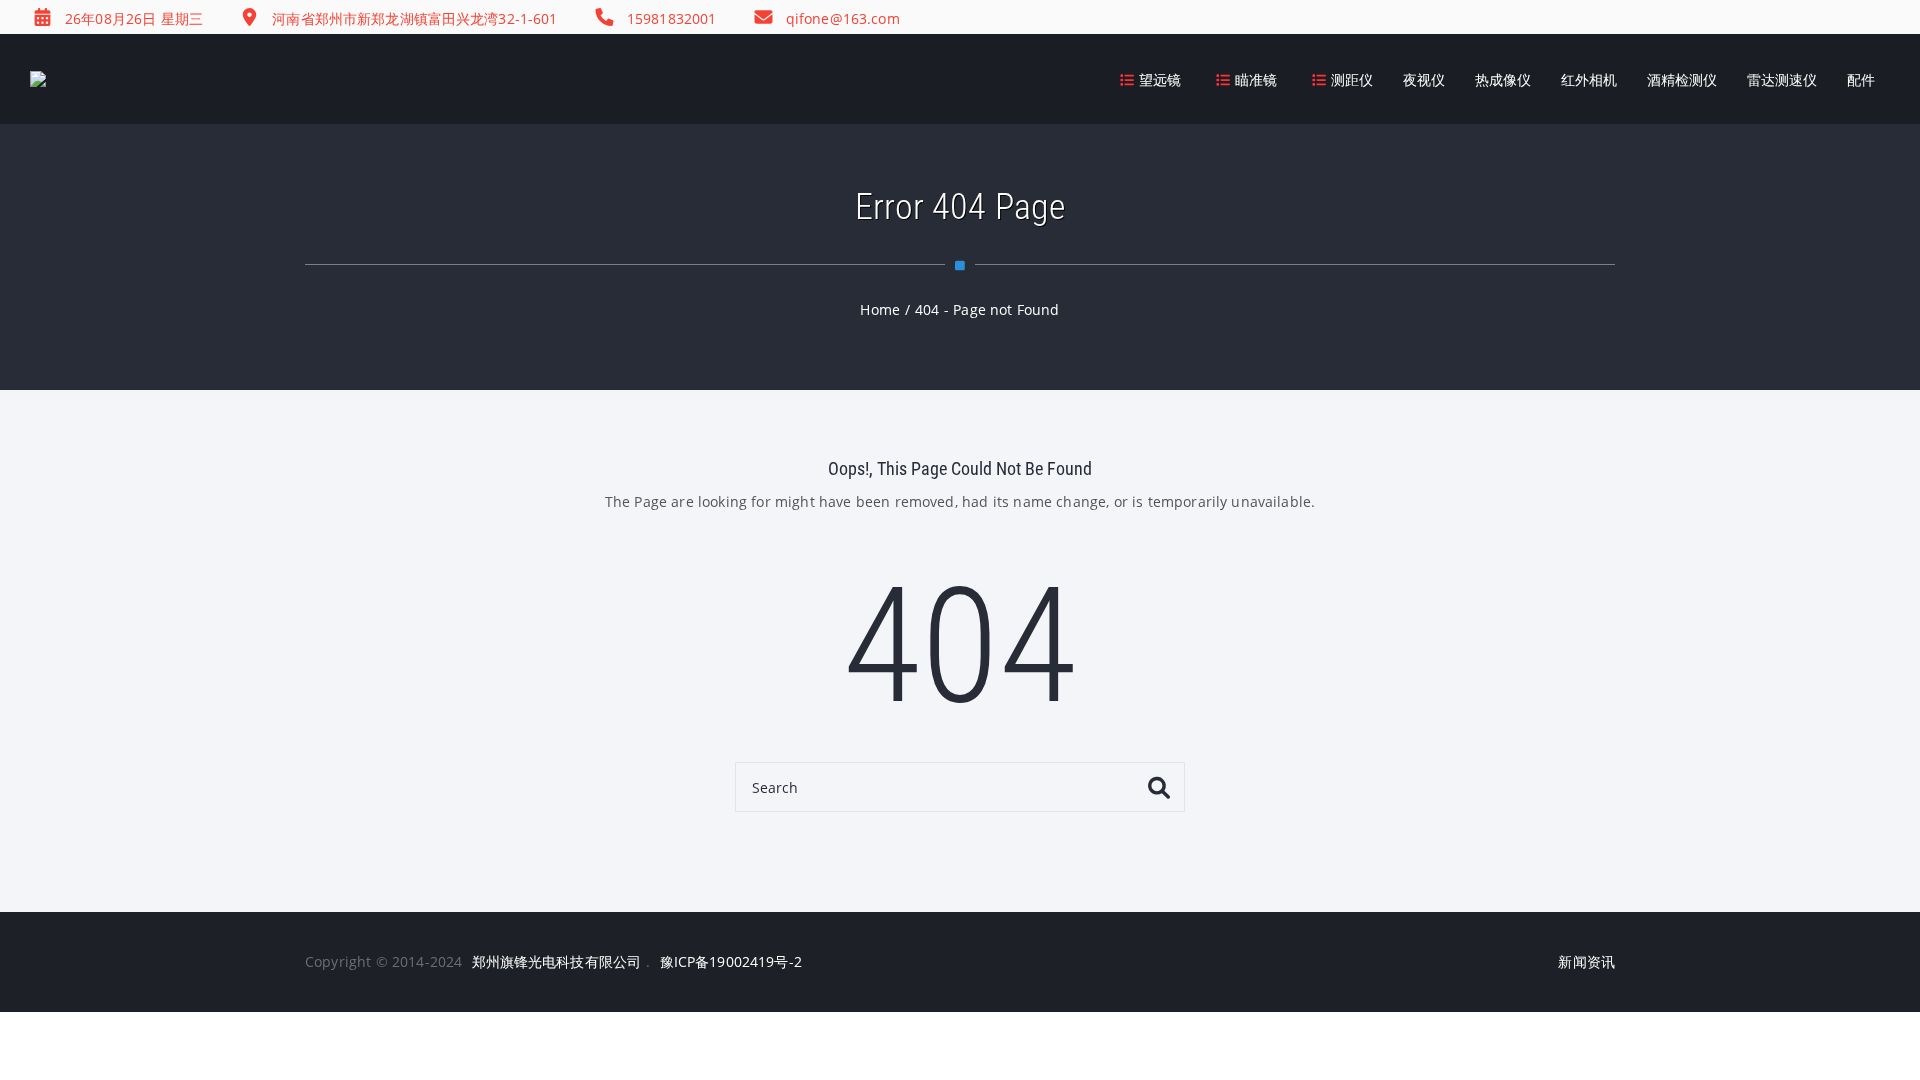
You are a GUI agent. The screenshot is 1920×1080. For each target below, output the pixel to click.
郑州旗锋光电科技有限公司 (557, 961)
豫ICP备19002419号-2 (731, 961)
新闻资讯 (1586, 961)
